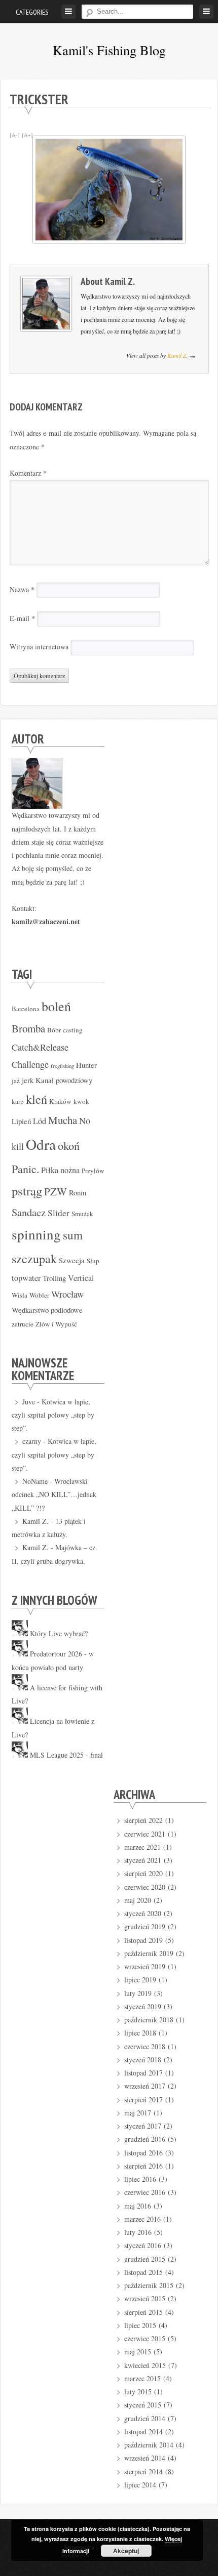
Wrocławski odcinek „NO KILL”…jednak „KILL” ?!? (54, 1494)
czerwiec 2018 (145, 2046)
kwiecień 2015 (145, 2365)
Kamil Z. (120, 281)
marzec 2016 (142, 2219)
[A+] (27, 135)
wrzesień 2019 (145, 1966)
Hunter (86, 1065)
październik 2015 (149, 2285)
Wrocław (67, 1294)
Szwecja (72, 1260)
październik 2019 (149, 1953)
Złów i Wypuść (56, 1324)
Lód (40, 1121)
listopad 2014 (143, 2432)
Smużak (82, 1214)
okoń (69, 1145)
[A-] (15, 135)
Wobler (39, 1295)
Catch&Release (40, 1047)
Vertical (81, 1278)
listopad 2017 (143, 2073)
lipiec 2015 (140, 2325)
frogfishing (62, 1066)
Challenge (30, 1064)
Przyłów (93, 1171)
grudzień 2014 (145, 2418)
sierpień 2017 (143, 2100)
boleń (56, 1006)
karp (18, 1101)
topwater (26, 1278)
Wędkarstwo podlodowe (47, 1310)
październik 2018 (149, 2020)
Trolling (54, 1278)
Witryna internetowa (39, 647)
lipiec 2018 (140, 2033)
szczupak (34, 1259)
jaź (16, 1081)
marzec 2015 (142, 2378)
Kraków (60, 1101)
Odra (41, 1144)
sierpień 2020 (143, 1873)
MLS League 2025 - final (66, 1755)
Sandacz (29, 1212)
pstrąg (27, 1191)
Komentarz (28, 473)
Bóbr (54, 1030)
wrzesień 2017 (145, 2086)
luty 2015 (138, 2392)
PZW (56, 1191)
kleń (37, 1099)
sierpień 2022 (143, 1820)
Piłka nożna (60, 1170)
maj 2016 (138, 2206)
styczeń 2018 (143, 2060)
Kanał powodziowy (64, 1080)
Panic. (25, 1169)
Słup (93, 1261)
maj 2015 (138, 2352)
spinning (36, 1234)
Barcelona (26, 1009)
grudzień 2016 (145, 2139)
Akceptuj (126, 2551)
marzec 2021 (142, 1847)
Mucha (63, 1120)
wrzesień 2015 (145, 2298)
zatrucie (23, 1324)
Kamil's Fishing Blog (109, 50)
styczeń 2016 (143, 2245)
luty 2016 (138, 2232)
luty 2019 (138, 1993)
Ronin (78, 1192)
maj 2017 (138, 2113)
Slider (59, 1213)
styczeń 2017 (143, 2126)
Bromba (28, 1028)
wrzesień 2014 (145, 2458)
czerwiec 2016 (145, 2192)
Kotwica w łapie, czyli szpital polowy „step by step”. (53, 1415)
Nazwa (22, 589)
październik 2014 (149, 2445)
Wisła (20, 1295)
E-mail (22, 618)
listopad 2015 (143, 2272)
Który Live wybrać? (59, 1633)
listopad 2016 (143, 2153)
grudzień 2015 (145, 2259)
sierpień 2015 (143, 2312)
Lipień (21, 1121)
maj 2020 (138, 1900)
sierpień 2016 (143, 2166)
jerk (28, 1080)
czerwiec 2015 (145, 2338)
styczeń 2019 (143, 2006)
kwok (81, 1101)
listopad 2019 (143, 1940)
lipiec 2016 (140, 2179)
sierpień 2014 (143, 2471)
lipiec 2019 (140, 1980)
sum (73, 1235)
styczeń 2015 (143, 2405)
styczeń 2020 (143, 1913)
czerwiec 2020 (145, 1887)
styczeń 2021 (143, 1860)
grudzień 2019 (145, 1926)
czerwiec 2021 (145, 1834)
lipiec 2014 (140, 2485)
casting (73, 1030)
